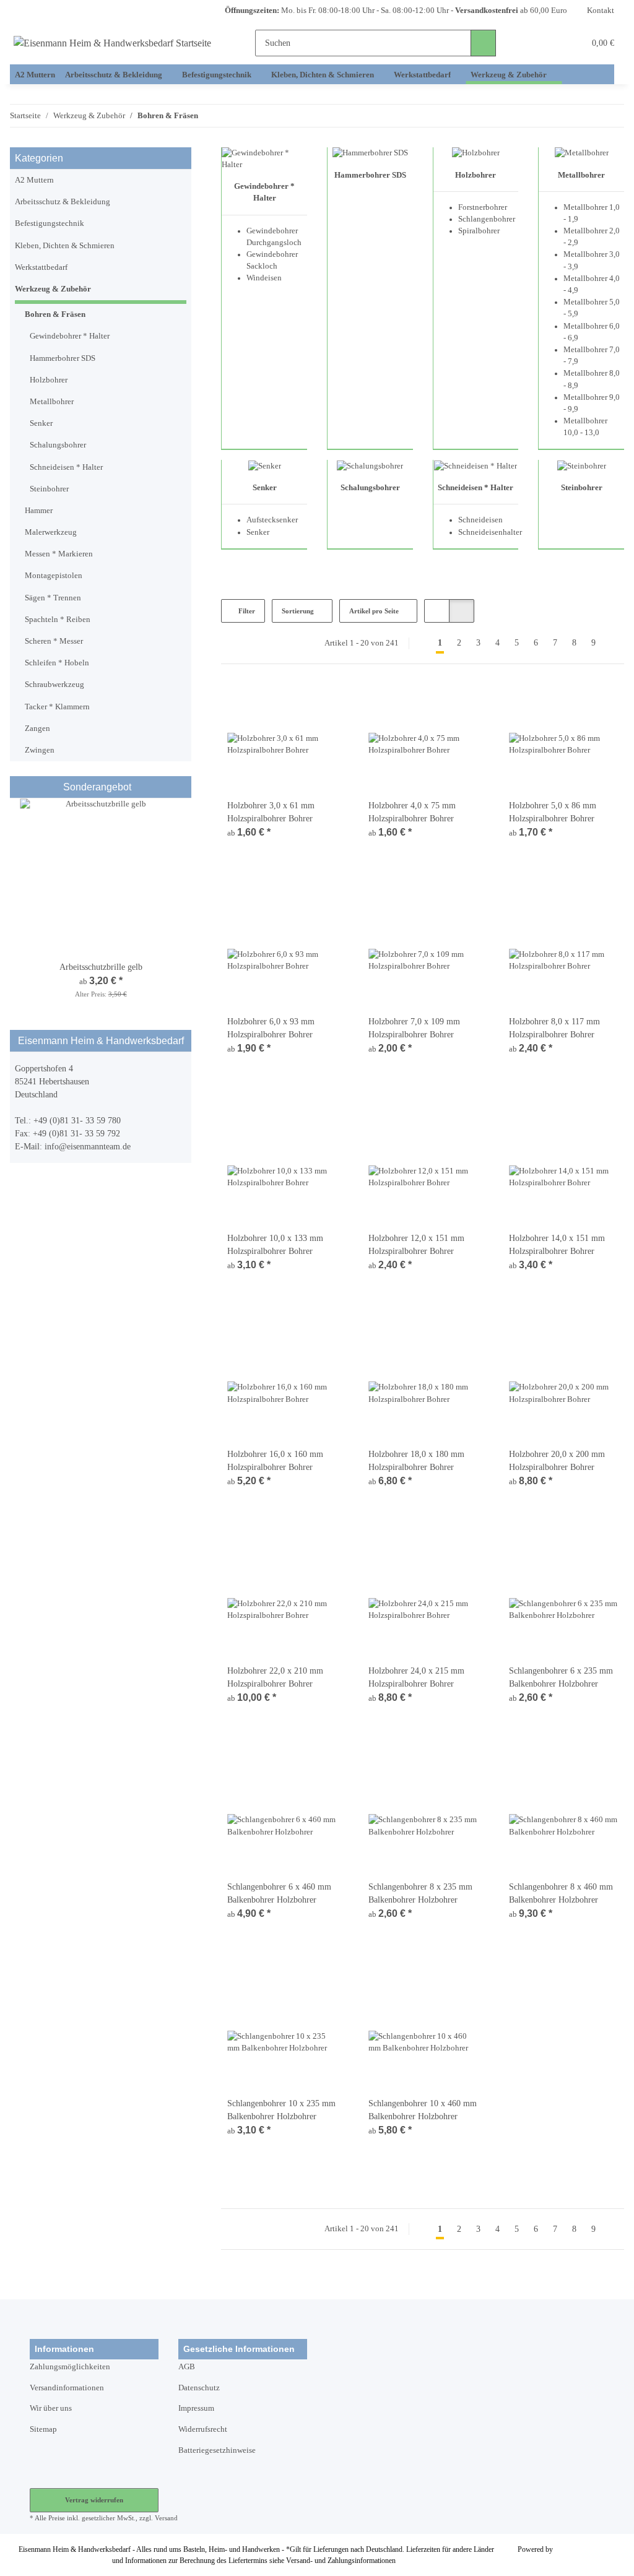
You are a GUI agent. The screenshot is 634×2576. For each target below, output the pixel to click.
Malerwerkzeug (51, 532)
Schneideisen (480, 520)
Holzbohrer (475, 175)
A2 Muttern (34, 180)
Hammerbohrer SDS (370, 175)
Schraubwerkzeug (54, 685)
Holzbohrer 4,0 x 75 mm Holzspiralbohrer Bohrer (412, 812)
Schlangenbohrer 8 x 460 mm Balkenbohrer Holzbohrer (561, 1893)
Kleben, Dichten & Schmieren (65, 246)
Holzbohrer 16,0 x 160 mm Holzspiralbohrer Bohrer (275, 1461)
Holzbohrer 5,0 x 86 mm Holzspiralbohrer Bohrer (553, 812)
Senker (265, 488)
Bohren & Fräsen (55, 314)
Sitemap (43, 2429)
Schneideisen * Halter (475, 488)
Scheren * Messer (54, 641)
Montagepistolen (54, 576)
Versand (166, 2518)
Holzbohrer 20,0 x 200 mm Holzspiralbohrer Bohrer (557, 1461)
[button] (529, 43)
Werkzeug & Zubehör (53, 289)
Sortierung (298, 611)
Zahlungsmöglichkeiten (70, 2367)
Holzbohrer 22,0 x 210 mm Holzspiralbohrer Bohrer (275, 1677)
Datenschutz (199, 2388)
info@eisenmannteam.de (88, 1147)
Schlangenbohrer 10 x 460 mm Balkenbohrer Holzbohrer (423, 2110)
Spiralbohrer (479, 231)
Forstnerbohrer (483, 207)
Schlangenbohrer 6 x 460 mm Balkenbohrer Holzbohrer (279, 1893)
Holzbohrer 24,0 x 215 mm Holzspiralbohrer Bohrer (416, 1677)
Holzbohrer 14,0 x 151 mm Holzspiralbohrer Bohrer (557, 1245)
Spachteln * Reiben (58, 620)
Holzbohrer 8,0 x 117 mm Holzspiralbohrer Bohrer (554, 1028)
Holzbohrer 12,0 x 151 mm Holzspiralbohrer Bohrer (416, 1245)
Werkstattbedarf (41, 267)
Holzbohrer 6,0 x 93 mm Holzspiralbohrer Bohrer (271, 1028)
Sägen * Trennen (53, 598)
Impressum (196, 2408)
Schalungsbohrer (370, 488)
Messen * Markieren (59, 554)
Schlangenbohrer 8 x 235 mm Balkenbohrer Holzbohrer (420, 1893)
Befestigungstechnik (50, 223)
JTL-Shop (570, 2549)
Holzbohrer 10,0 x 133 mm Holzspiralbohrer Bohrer (275, 1245)
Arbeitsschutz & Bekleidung (63, 202)
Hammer (39, 511)
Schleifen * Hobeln (57, 663)
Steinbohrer (582, 488)
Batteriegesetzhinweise (217, 2450)
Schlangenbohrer (487, 219)
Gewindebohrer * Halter (70, 336)
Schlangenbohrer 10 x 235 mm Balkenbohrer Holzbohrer (281, 2110)
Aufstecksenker (272, 520)
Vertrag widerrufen (94, 2500)
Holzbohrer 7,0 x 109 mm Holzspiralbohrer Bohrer (414, 1028)
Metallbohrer (581, 175)
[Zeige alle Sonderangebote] (183, 787)
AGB (187, 2367)
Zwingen (40, 750)
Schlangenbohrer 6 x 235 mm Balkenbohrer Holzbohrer (561, 1677)
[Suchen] (483, 43)
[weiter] (614, 643)
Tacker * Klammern (57, 707)
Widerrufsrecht (203, 2429)
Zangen (37, 728)
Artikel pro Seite (374, 611)
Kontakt (601, 11)
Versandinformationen (67, 2388)
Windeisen (264, 278)
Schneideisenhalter (490, 532)
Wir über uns (51, 2408)
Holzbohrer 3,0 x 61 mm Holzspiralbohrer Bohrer (271, 812)
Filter (246, 611)
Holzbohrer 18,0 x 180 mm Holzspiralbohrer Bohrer (416, 1461)
